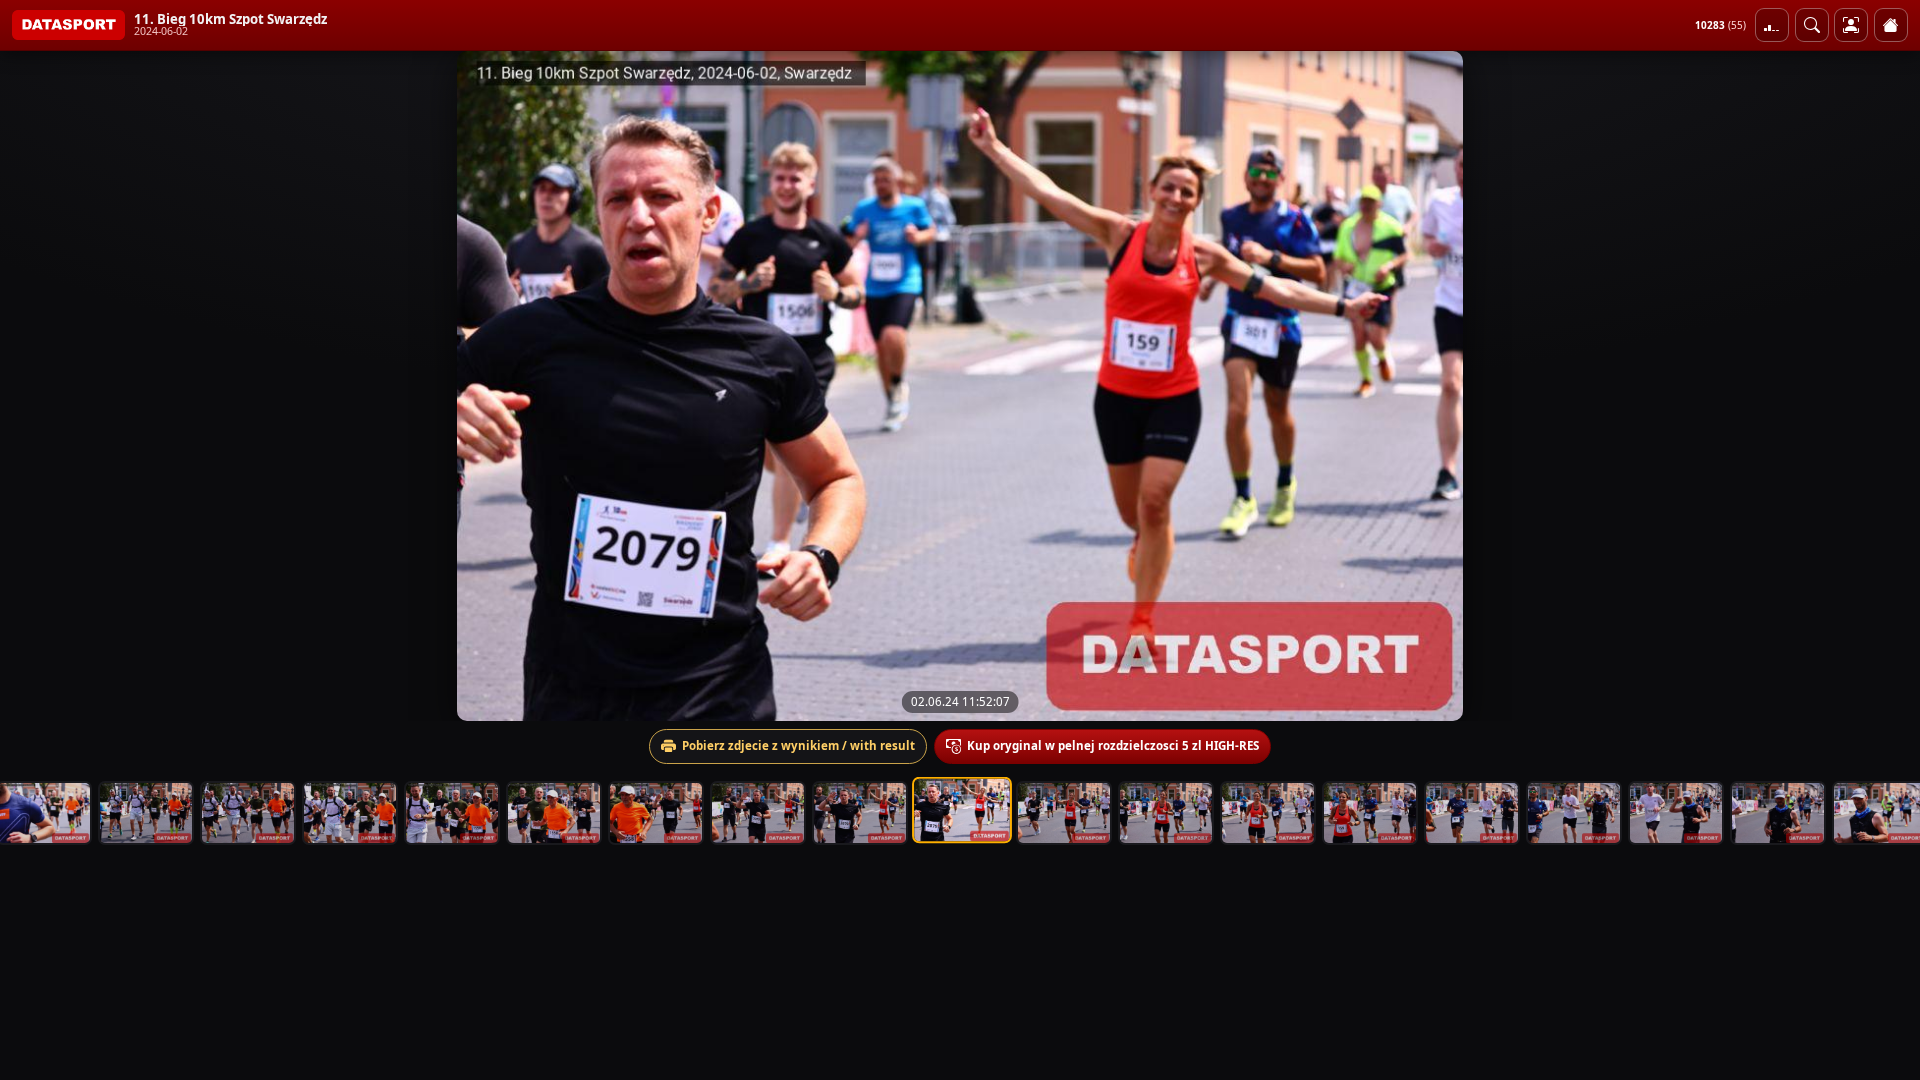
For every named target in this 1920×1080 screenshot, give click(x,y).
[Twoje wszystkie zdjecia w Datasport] (1851, 25)
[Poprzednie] (33, 386)
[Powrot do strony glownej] (1891, 25)
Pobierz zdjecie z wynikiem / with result (798, 745)
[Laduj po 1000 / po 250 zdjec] (1772, 25)
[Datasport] (68, 25)
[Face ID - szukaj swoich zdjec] (1812, 25)
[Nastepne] (1887, 386)
